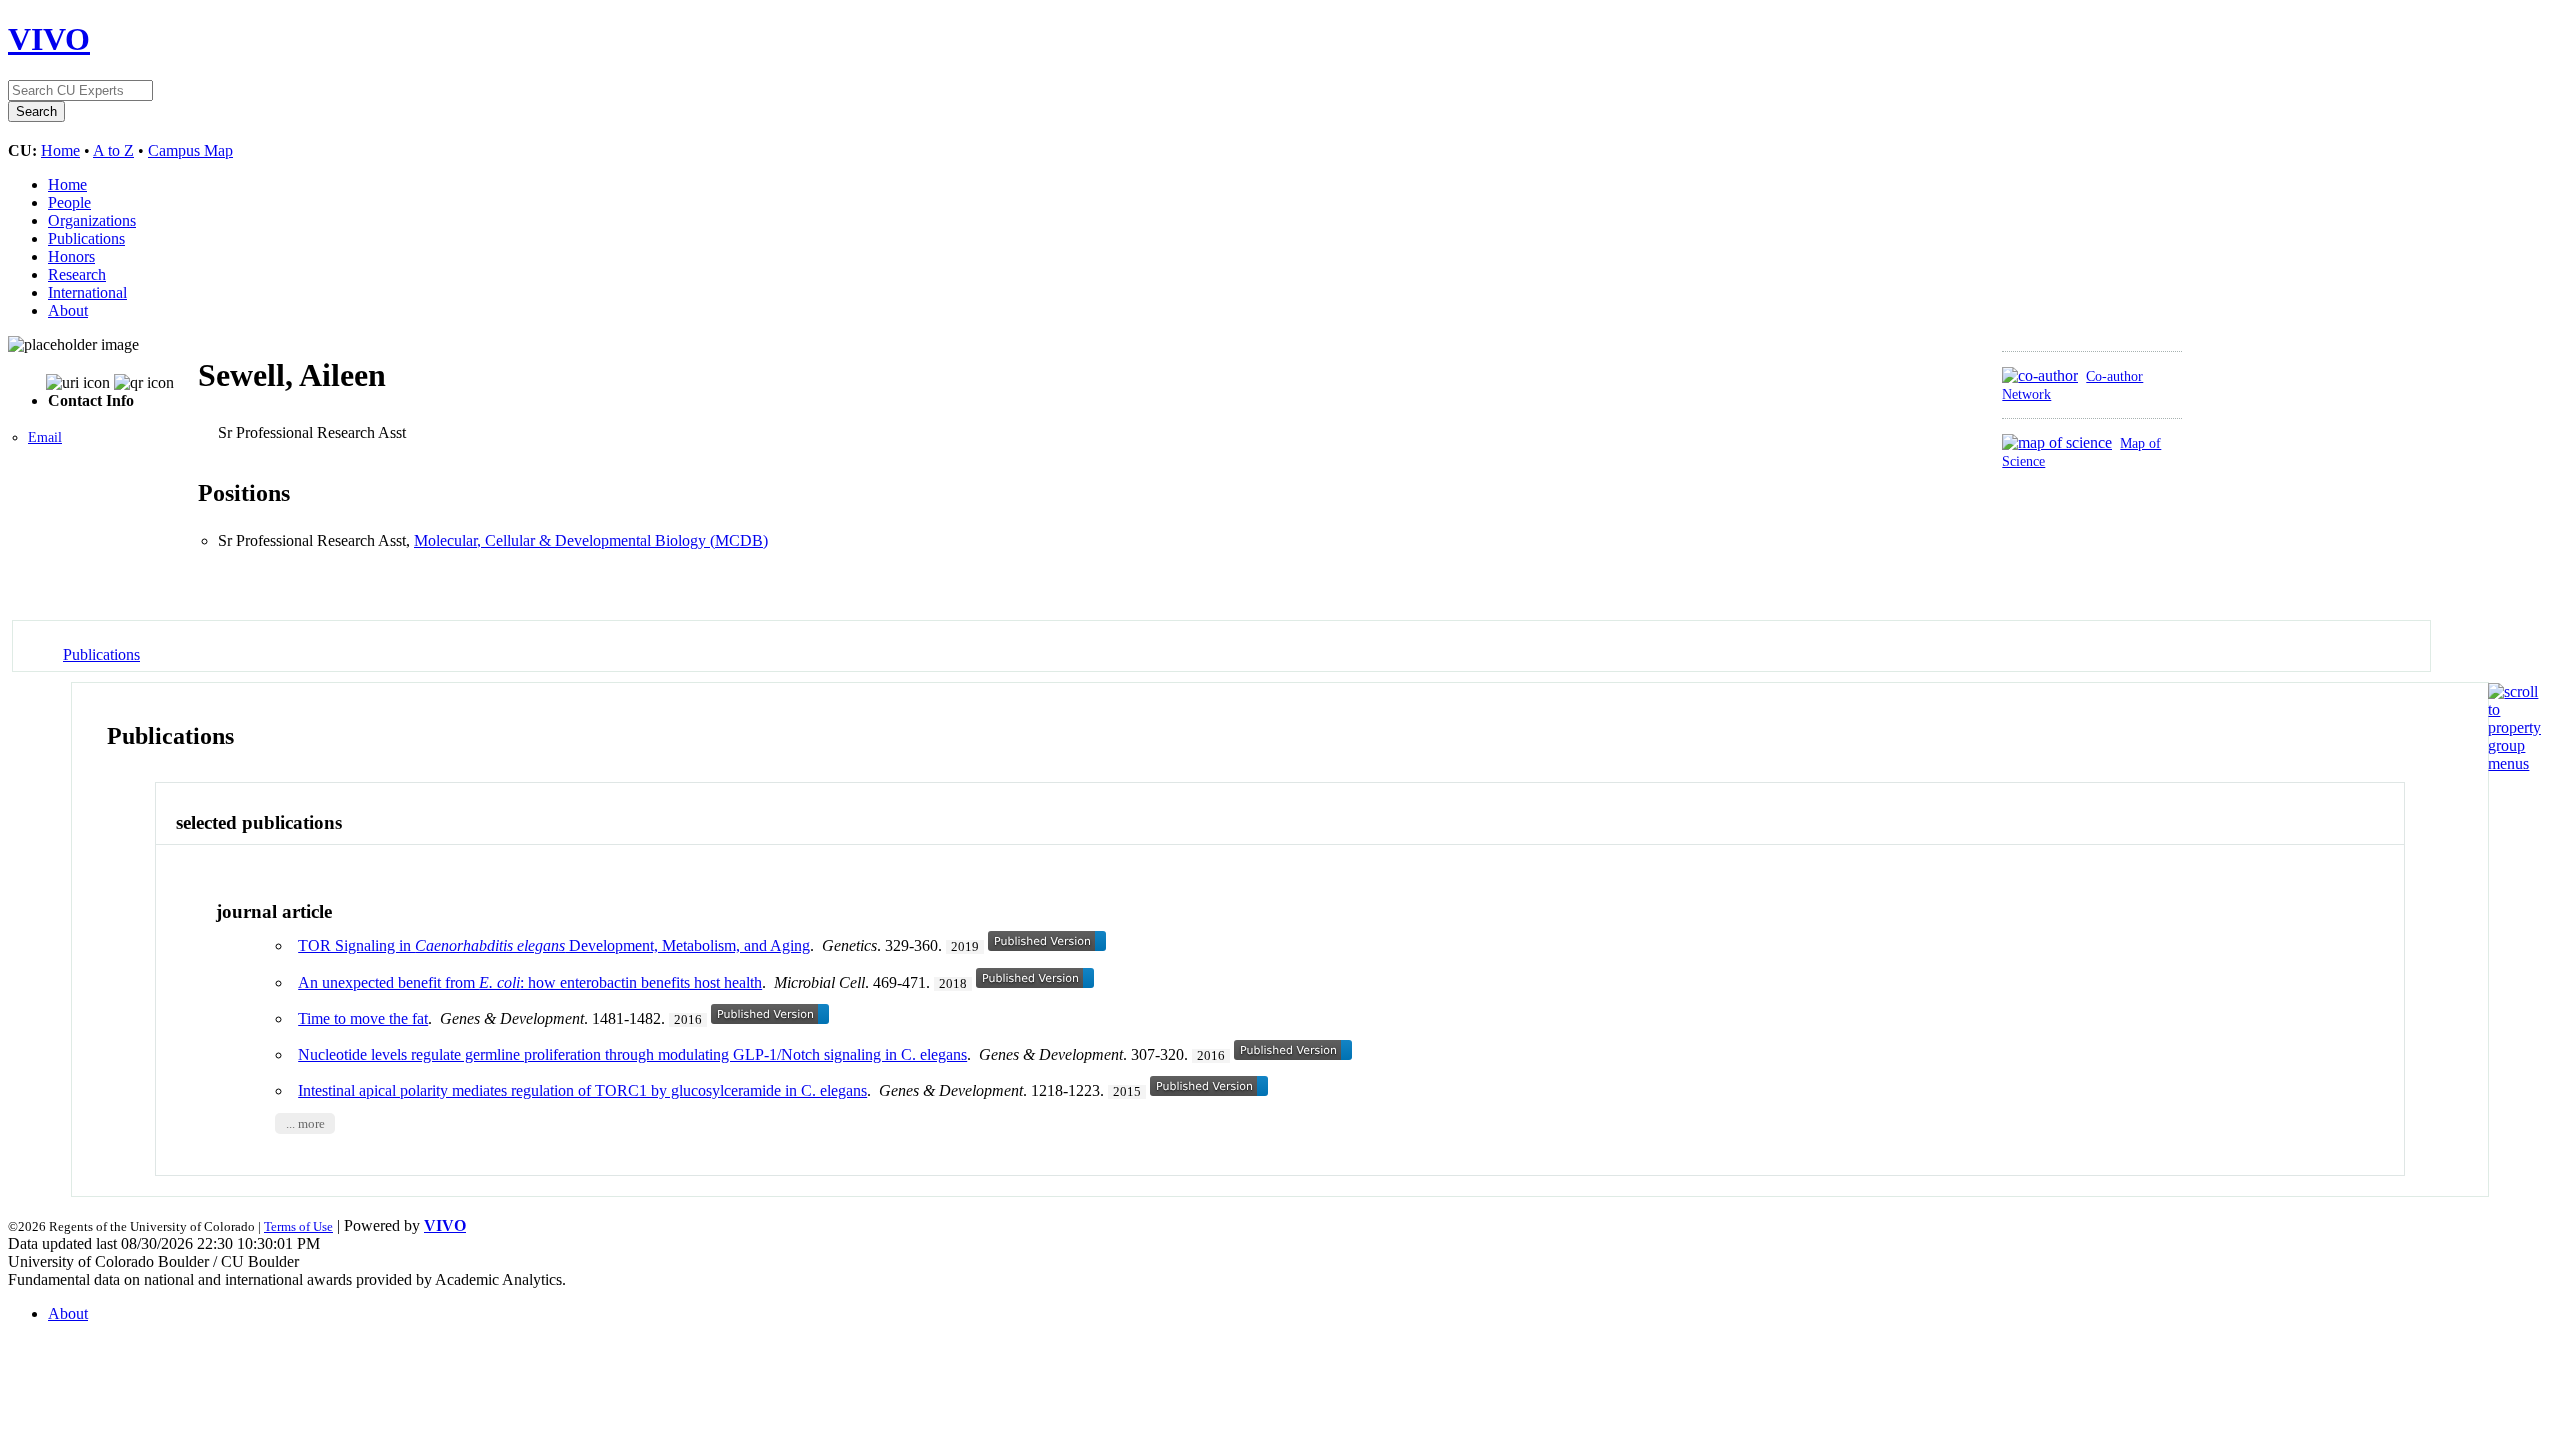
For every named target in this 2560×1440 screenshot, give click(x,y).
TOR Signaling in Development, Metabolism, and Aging (554, 945)
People (69, 202)
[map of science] (2057, 442)
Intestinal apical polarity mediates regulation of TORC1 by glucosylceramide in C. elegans (582, 1090)
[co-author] (2040, 375)
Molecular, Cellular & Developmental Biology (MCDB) (591, 540)
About (68, 310)
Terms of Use (298, 1226)
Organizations (92, 220)
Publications (86, 238)
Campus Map (190, 150)
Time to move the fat (363, 1018)
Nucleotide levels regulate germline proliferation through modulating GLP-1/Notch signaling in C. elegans (632, 1054)
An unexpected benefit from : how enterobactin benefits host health (530, 982)
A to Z (113, 150)
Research (77, 274)
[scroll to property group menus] (2514, 763)
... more (305, 1123)
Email (45, 437)
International (87, 292)
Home (60, 150)
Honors (71, 256)
